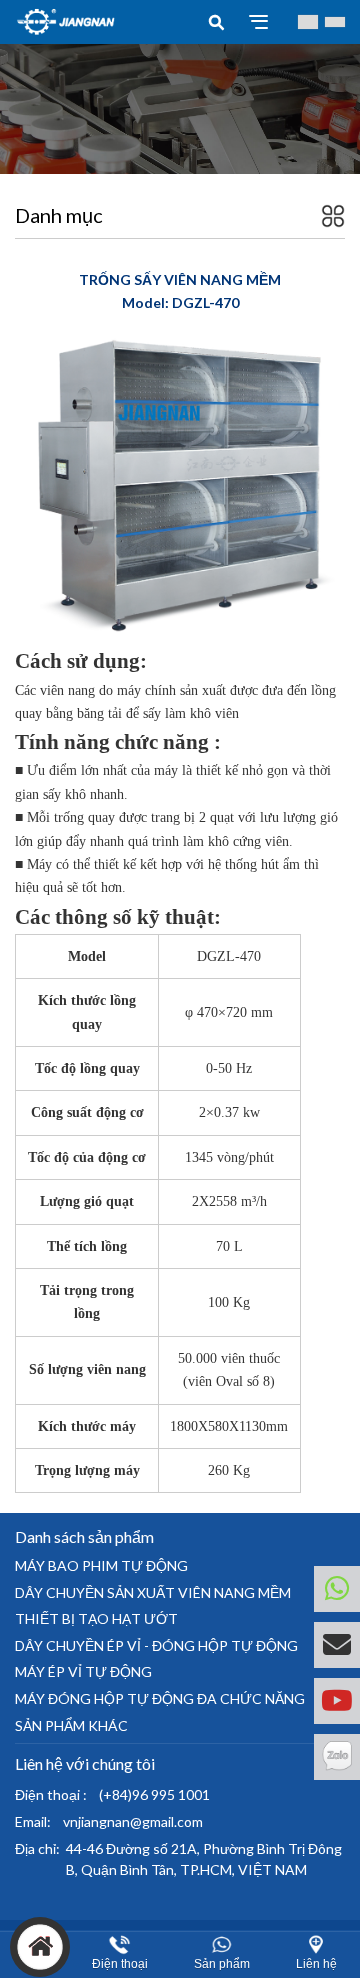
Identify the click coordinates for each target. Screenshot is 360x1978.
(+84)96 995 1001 (154, 1794)
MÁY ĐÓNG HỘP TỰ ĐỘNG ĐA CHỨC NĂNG (160, 1698)
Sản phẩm (222, 1964)
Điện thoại (120, 1964)
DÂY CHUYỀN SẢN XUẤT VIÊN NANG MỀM (153, 1592)
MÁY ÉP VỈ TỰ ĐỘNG (83, 1671)
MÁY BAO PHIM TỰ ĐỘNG (101, 1565)
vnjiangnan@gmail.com (133, 1821)
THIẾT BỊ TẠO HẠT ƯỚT (96, 1618)
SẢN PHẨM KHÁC (71, 1725)
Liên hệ (316, 1964)
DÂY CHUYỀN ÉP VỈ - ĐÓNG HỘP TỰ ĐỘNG (156, 1645)
